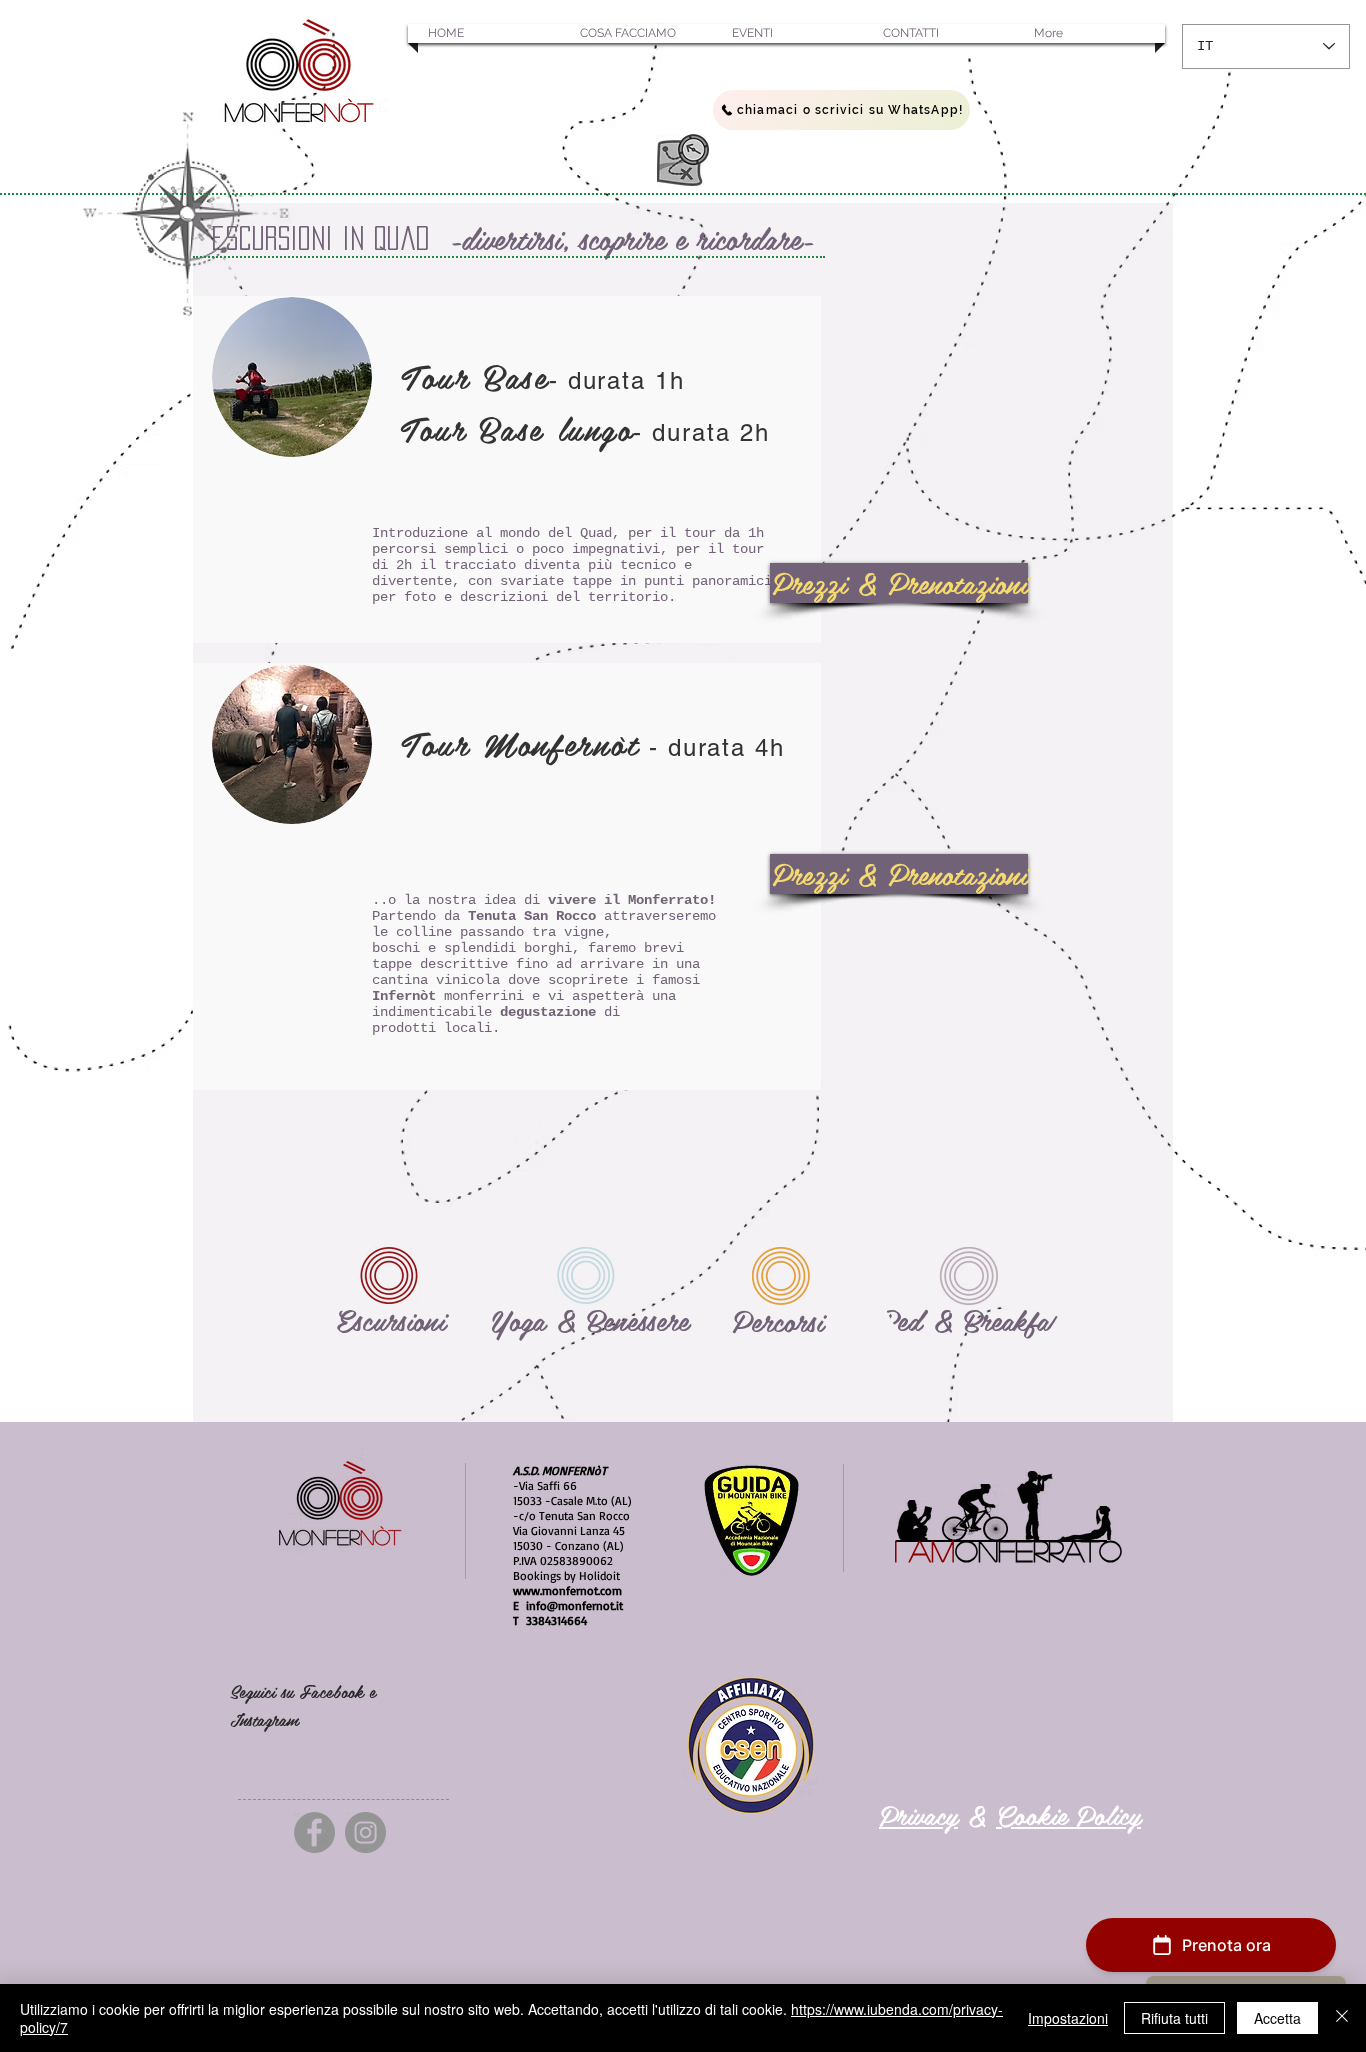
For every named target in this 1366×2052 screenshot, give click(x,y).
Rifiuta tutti (1174, 2018)
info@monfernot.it (574, 1605)
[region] (391, 1270)
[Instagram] (365, 1832)
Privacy (918, 1814)
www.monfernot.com (567, 1590)
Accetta (1277, 2018)
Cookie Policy (1068, 1814)
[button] (484, 33)
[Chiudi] (1342, 2018)
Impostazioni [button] (1068, 2018)
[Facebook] (314, 1832)
